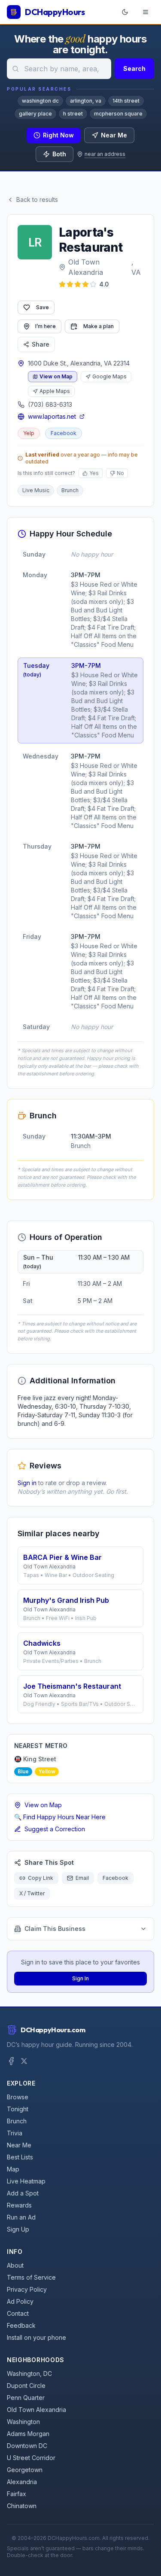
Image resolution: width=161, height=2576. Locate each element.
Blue (23, 1771)
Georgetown (25, 2470)
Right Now (58, 135)
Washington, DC (29, 2374)
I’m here (46, 326)
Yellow (47, 1771)
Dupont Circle (26, 2386)
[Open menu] (146, 12)
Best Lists (20, 2157)
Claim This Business (55, 1929)
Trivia (15, 2133)
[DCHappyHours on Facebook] (11, 2061)
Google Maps (109, 376)
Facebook (64, 433)
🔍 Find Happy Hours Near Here (60, 1817)
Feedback (21, 2325)
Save (43, 307)
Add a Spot (23, 2193)
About (15, 2265)
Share (41, 344)
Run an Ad (21, 2217)
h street (73, 114)
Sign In (80, 1978)
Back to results (37, 199)
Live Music (36, 490)
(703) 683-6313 (50, 404)
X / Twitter (32, 1893)
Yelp (29, 433)
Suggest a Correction (55, 1829)
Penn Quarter (26, 2398)
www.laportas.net (52, 416)
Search (134, 69)
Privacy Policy (27, 2289)
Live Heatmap (26, 2181)
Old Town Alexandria (86, 267)
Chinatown (22, 2506)
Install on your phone (36, 2337)
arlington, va (86, 101)
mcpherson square (118, 114)
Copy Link (41, 1878)
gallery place (35, 114)
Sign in (27, 1483)
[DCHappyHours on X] (24, 2061)
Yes (94, 473)
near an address (105, 154)
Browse (18, 2097)
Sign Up (18, 2229)
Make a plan (99, 326)
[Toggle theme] (125, 12)
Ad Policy (20, 2301)
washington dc (40, 101)
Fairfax (17, 2494)
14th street (126, 101)
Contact (18, 2313)
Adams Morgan (28, 2434)
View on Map (56, 376)
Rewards (19, 2205)
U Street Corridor (31, 2458)
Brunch (70, 490)
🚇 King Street (35, 1759)
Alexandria (22, 2482)
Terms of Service (31, 2277)
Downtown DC (27, 2446)
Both (59, 154)
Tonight (18, 2109)
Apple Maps (55, 391)
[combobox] (59, 69)
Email (82, 1878)
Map (13, 2169)
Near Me (114, 135)
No (120, 473)
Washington (23, 2422)
